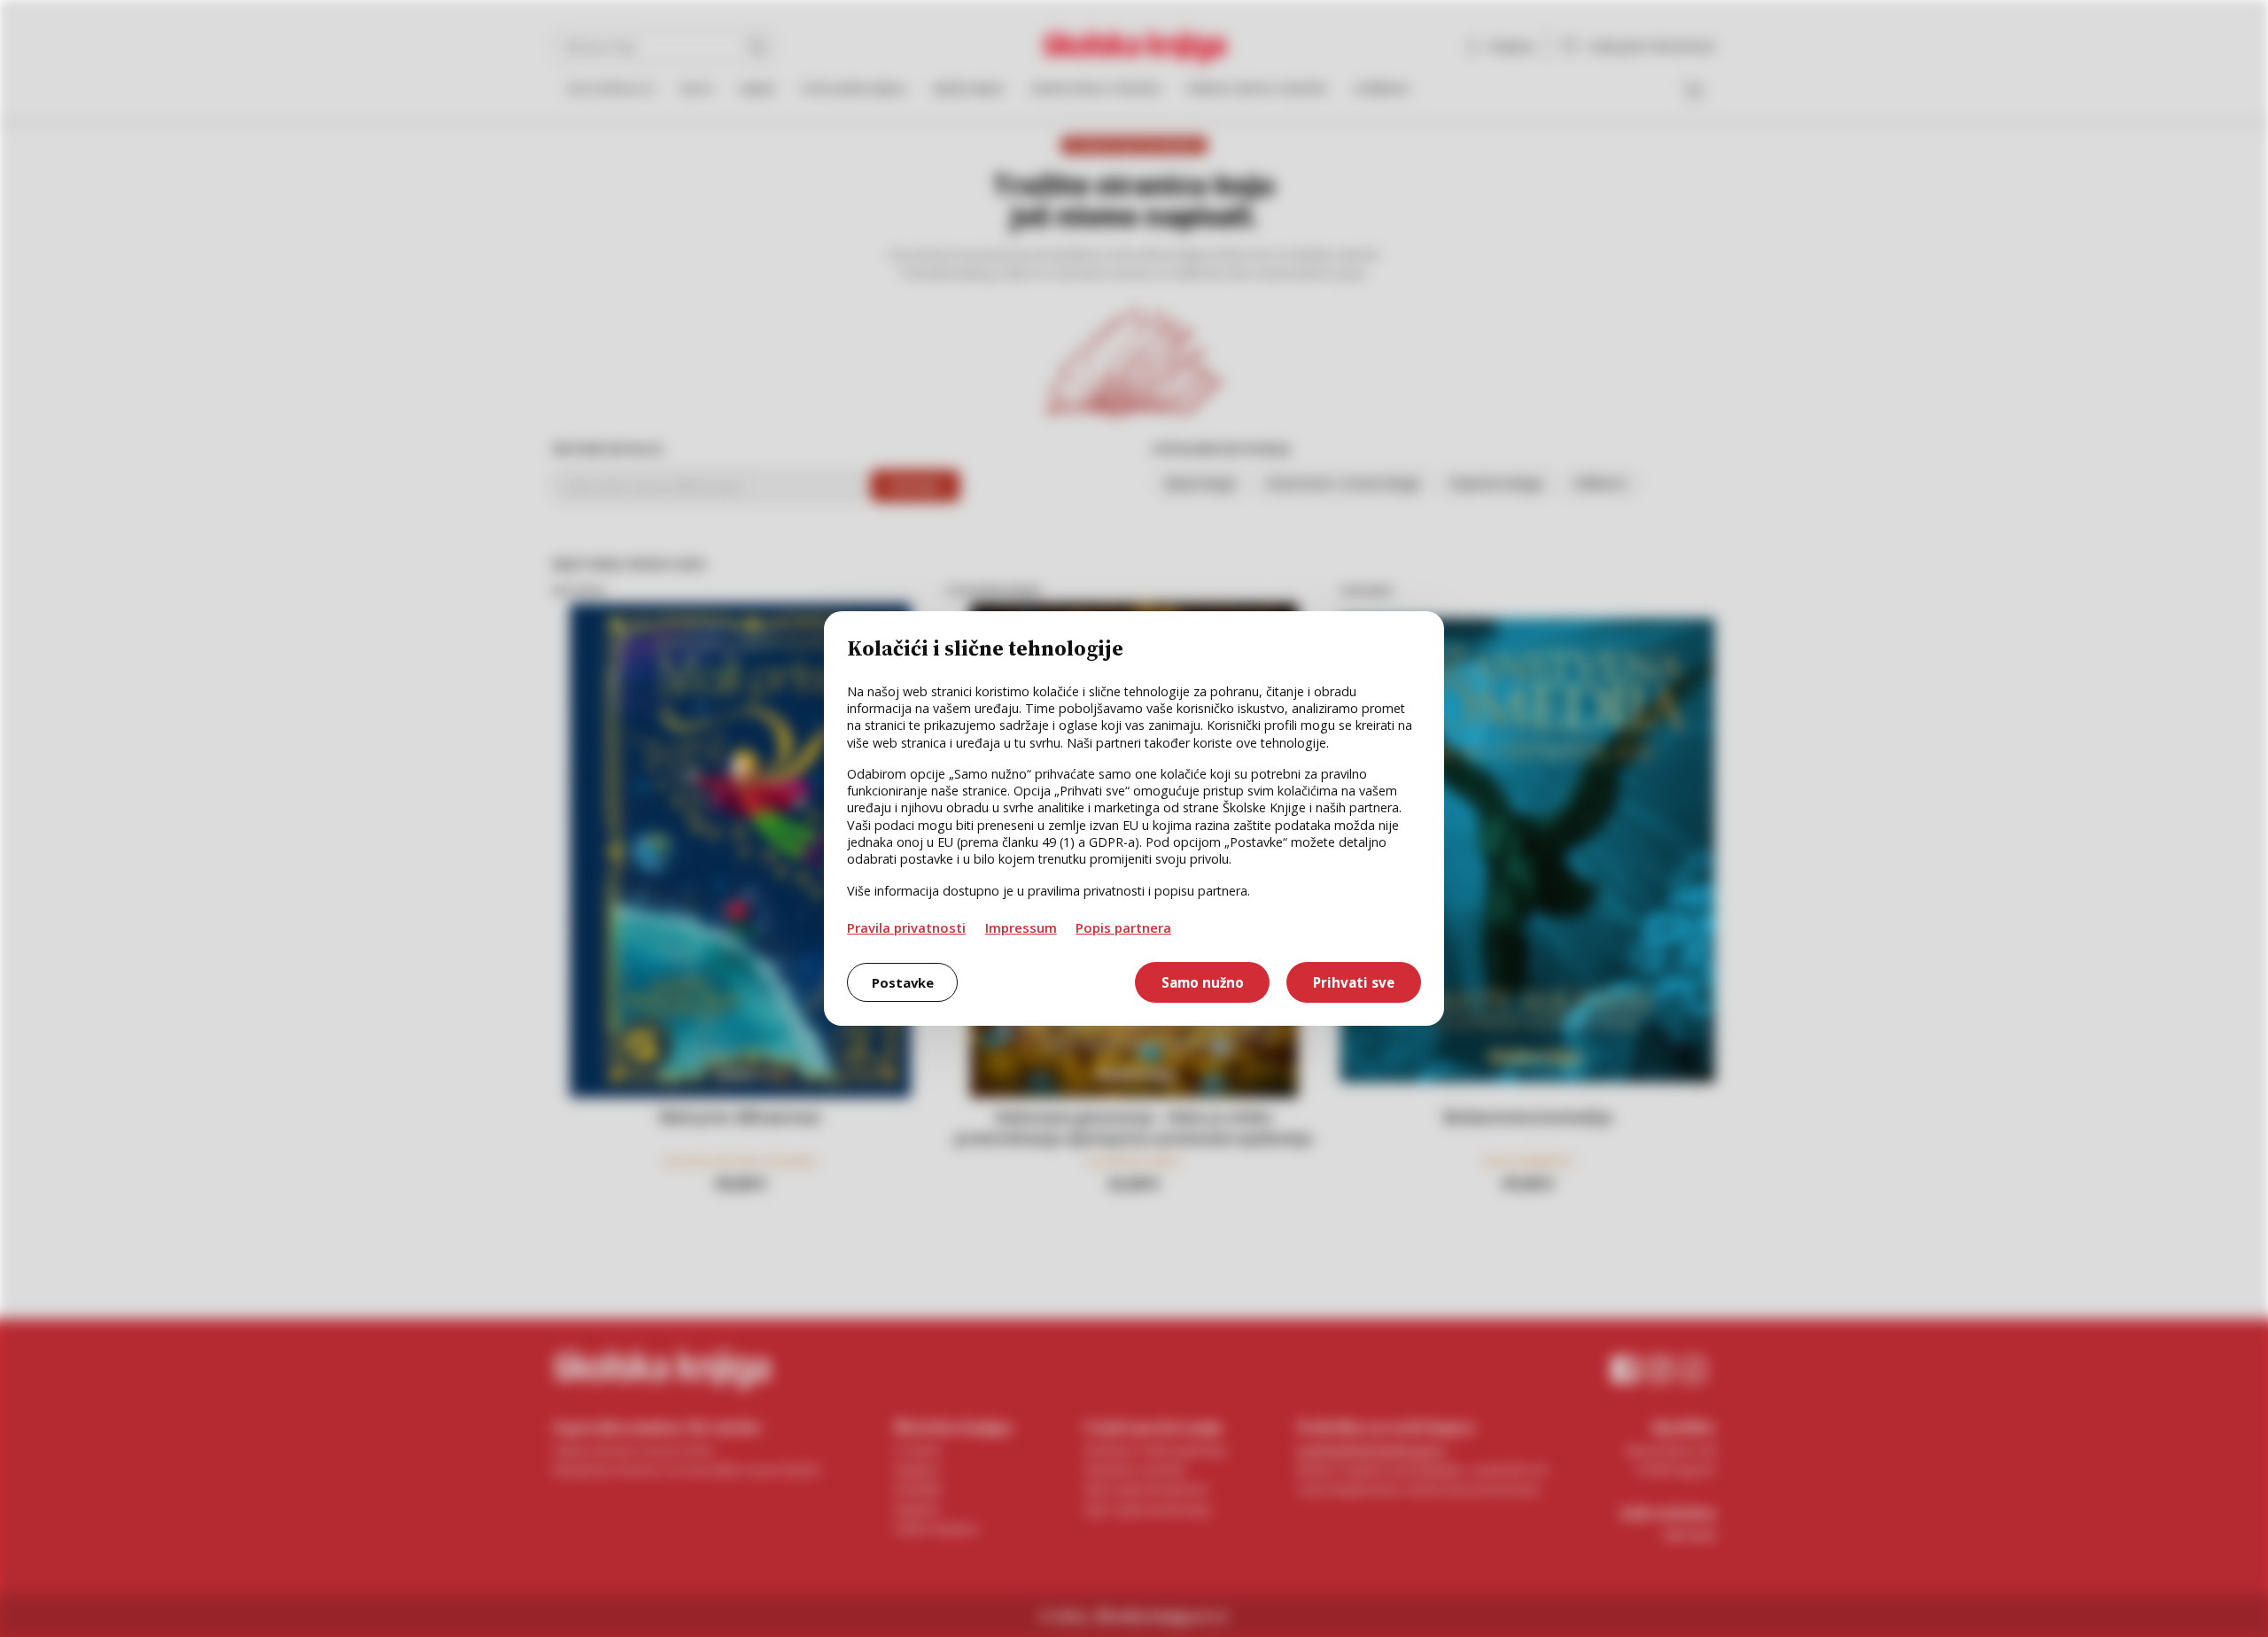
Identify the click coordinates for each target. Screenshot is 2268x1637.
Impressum (1021, 927)
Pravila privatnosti (906, 927)
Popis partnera (1123, 927)
